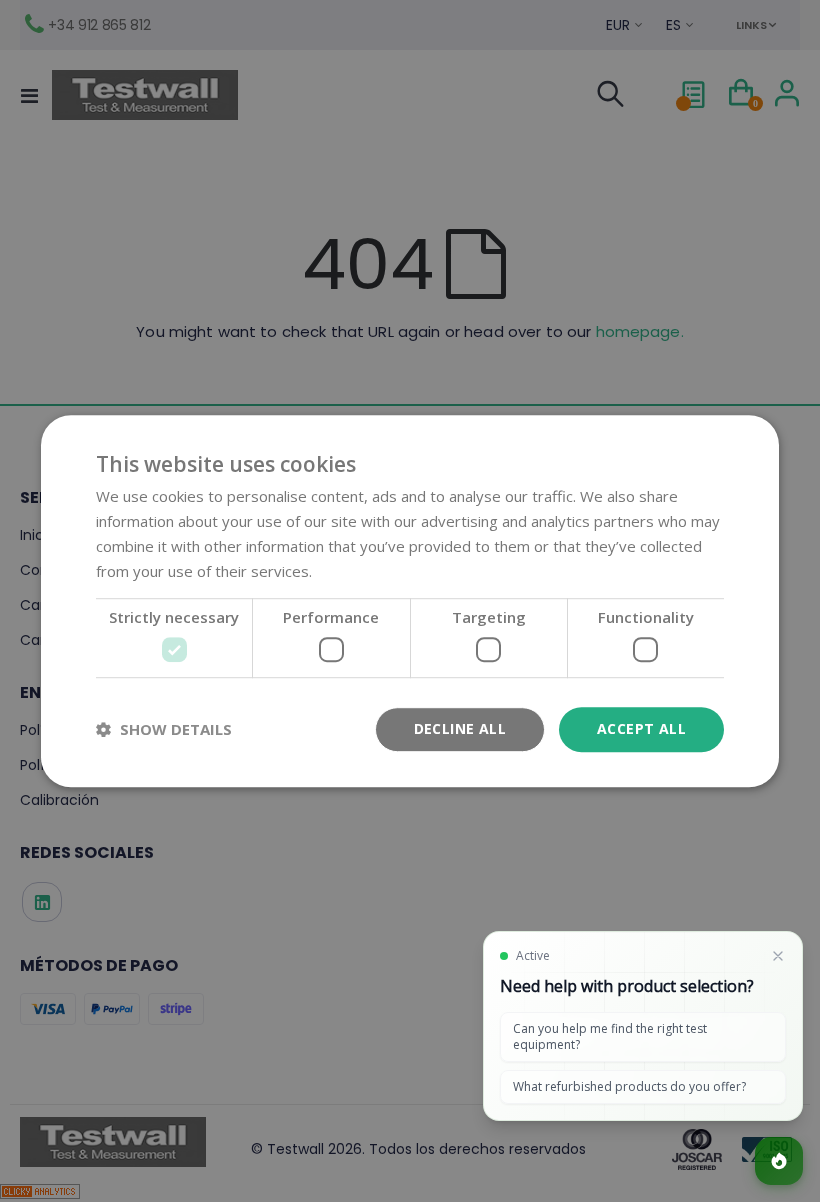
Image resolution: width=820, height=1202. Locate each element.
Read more (354, 571)
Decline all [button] (460, 728)
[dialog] (410, 601)
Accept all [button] (641, 728)
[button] (164, 729)
